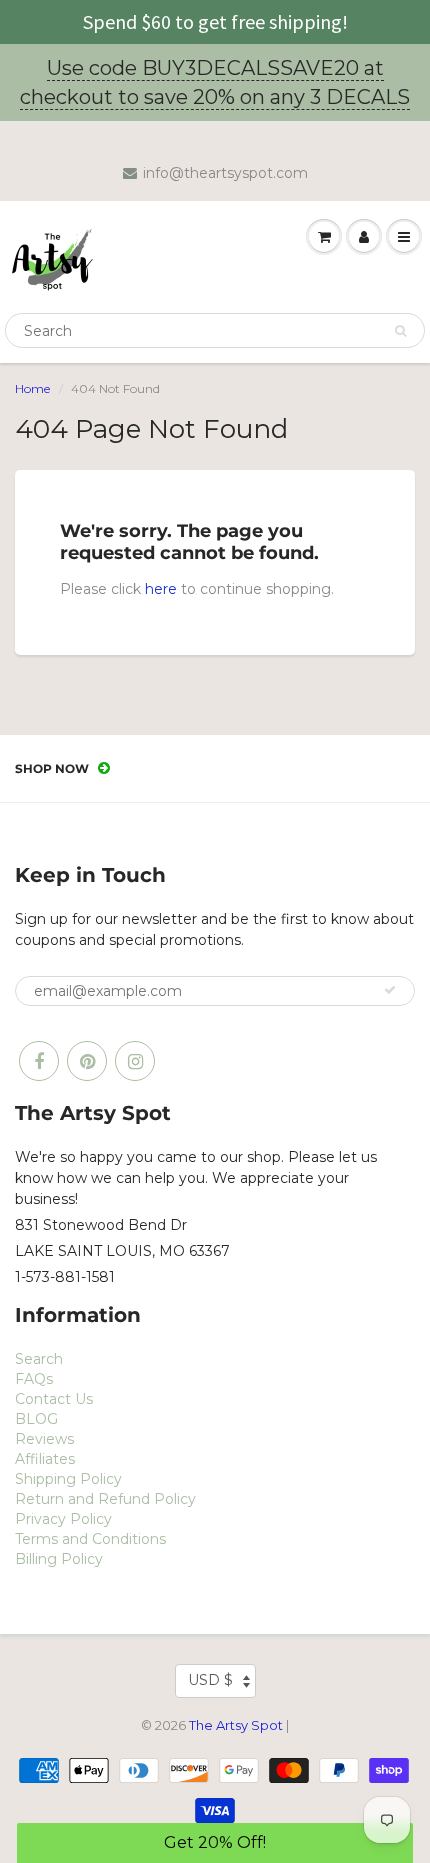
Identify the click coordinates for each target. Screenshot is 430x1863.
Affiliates (45, 1459)
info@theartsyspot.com (225, 173)
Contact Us (54, 1399)
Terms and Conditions (90, 1539)
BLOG (36, 1419)
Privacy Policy (63, 1519)
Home (32, 388)
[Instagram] (135, 1061)
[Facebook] (39, 1061)
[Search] (400, 331)
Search (39, 1359)
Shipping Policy (68, 1479)
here (161, 589)
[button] (215, 1843)
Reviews (44, 1439)
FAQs (34, 1379)
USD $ (210, 1680)
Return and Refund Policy (105, 1499)
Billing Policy (59, 1559)
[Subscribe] (390, 990)
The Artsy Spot (236, 1725)
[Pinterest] (87, 1061)
